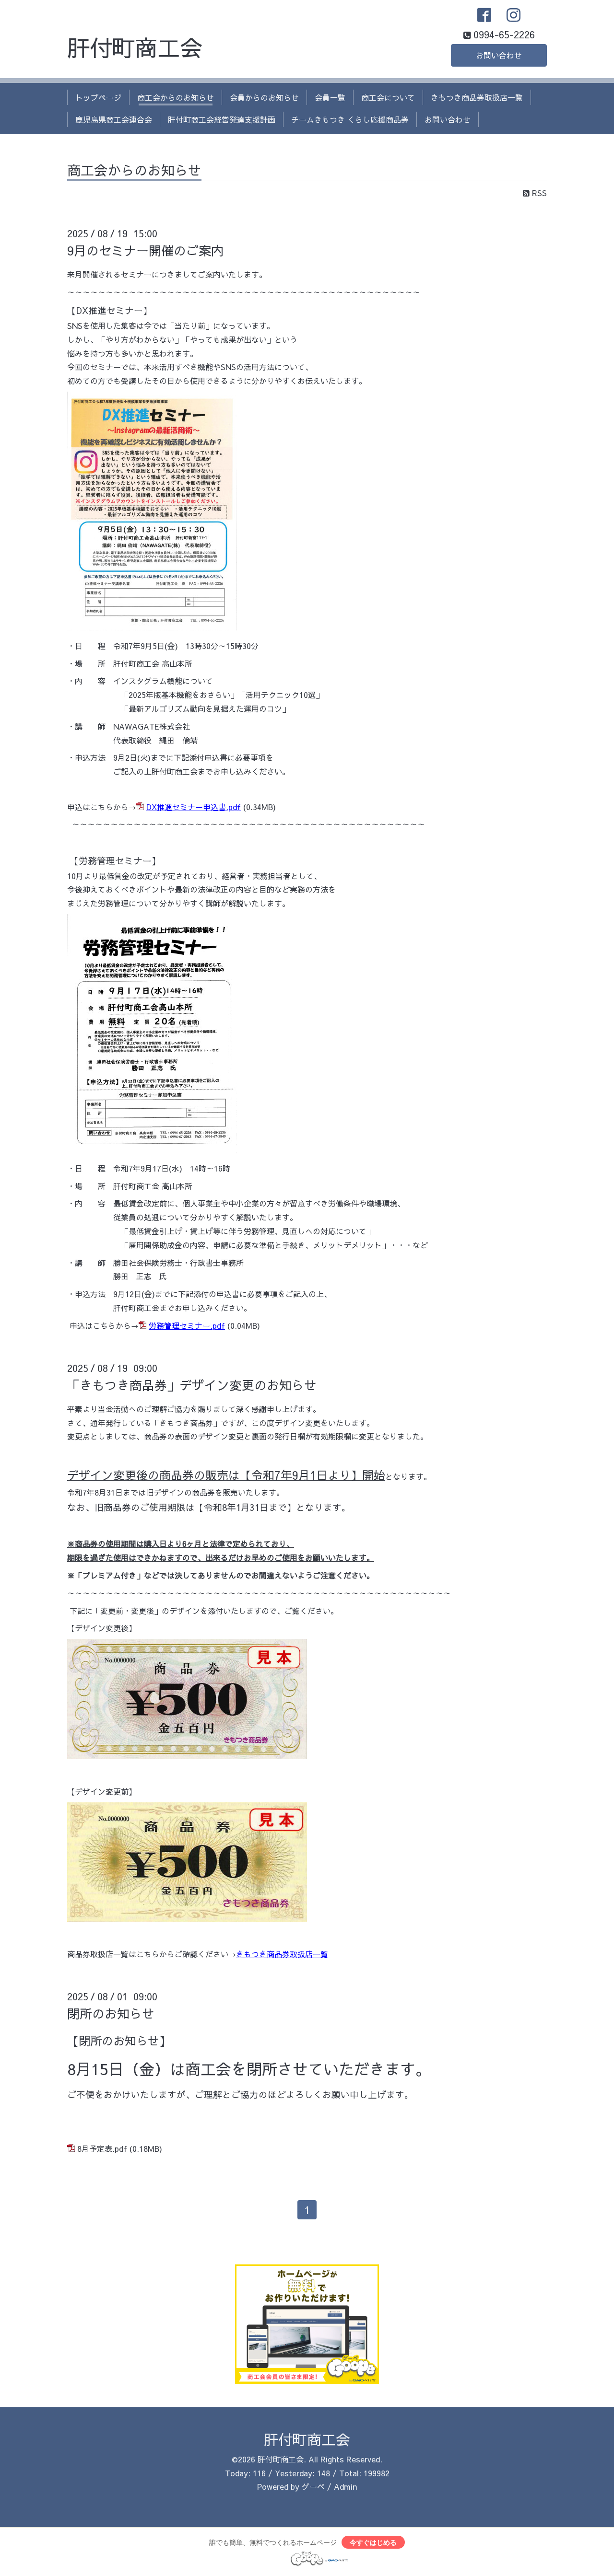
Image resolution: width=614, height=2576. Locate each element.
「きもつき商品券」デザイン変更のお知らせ (192, 1385)
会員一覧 (330, 97)
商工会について (388, 97)
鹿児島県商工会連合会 (114, 119)
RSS (538, 193)
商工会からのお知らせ (176, 97)
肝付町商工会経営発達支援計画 (222, 119)
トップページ (98, 97)
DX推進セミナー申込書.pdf (194, 807)
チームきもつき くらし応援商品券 (350, 119)
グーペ (313, 2486)
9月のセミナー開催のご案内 (145, 250)
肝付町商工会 (135, 47)
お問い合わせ (499, 55)
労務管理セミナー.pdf (187, 1325)
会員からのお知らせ (264, 97)
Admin (345, 2486)
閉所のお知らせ (111, 2013)
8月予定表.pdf (102, 2148)
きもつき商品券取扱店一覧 (477, 97)
